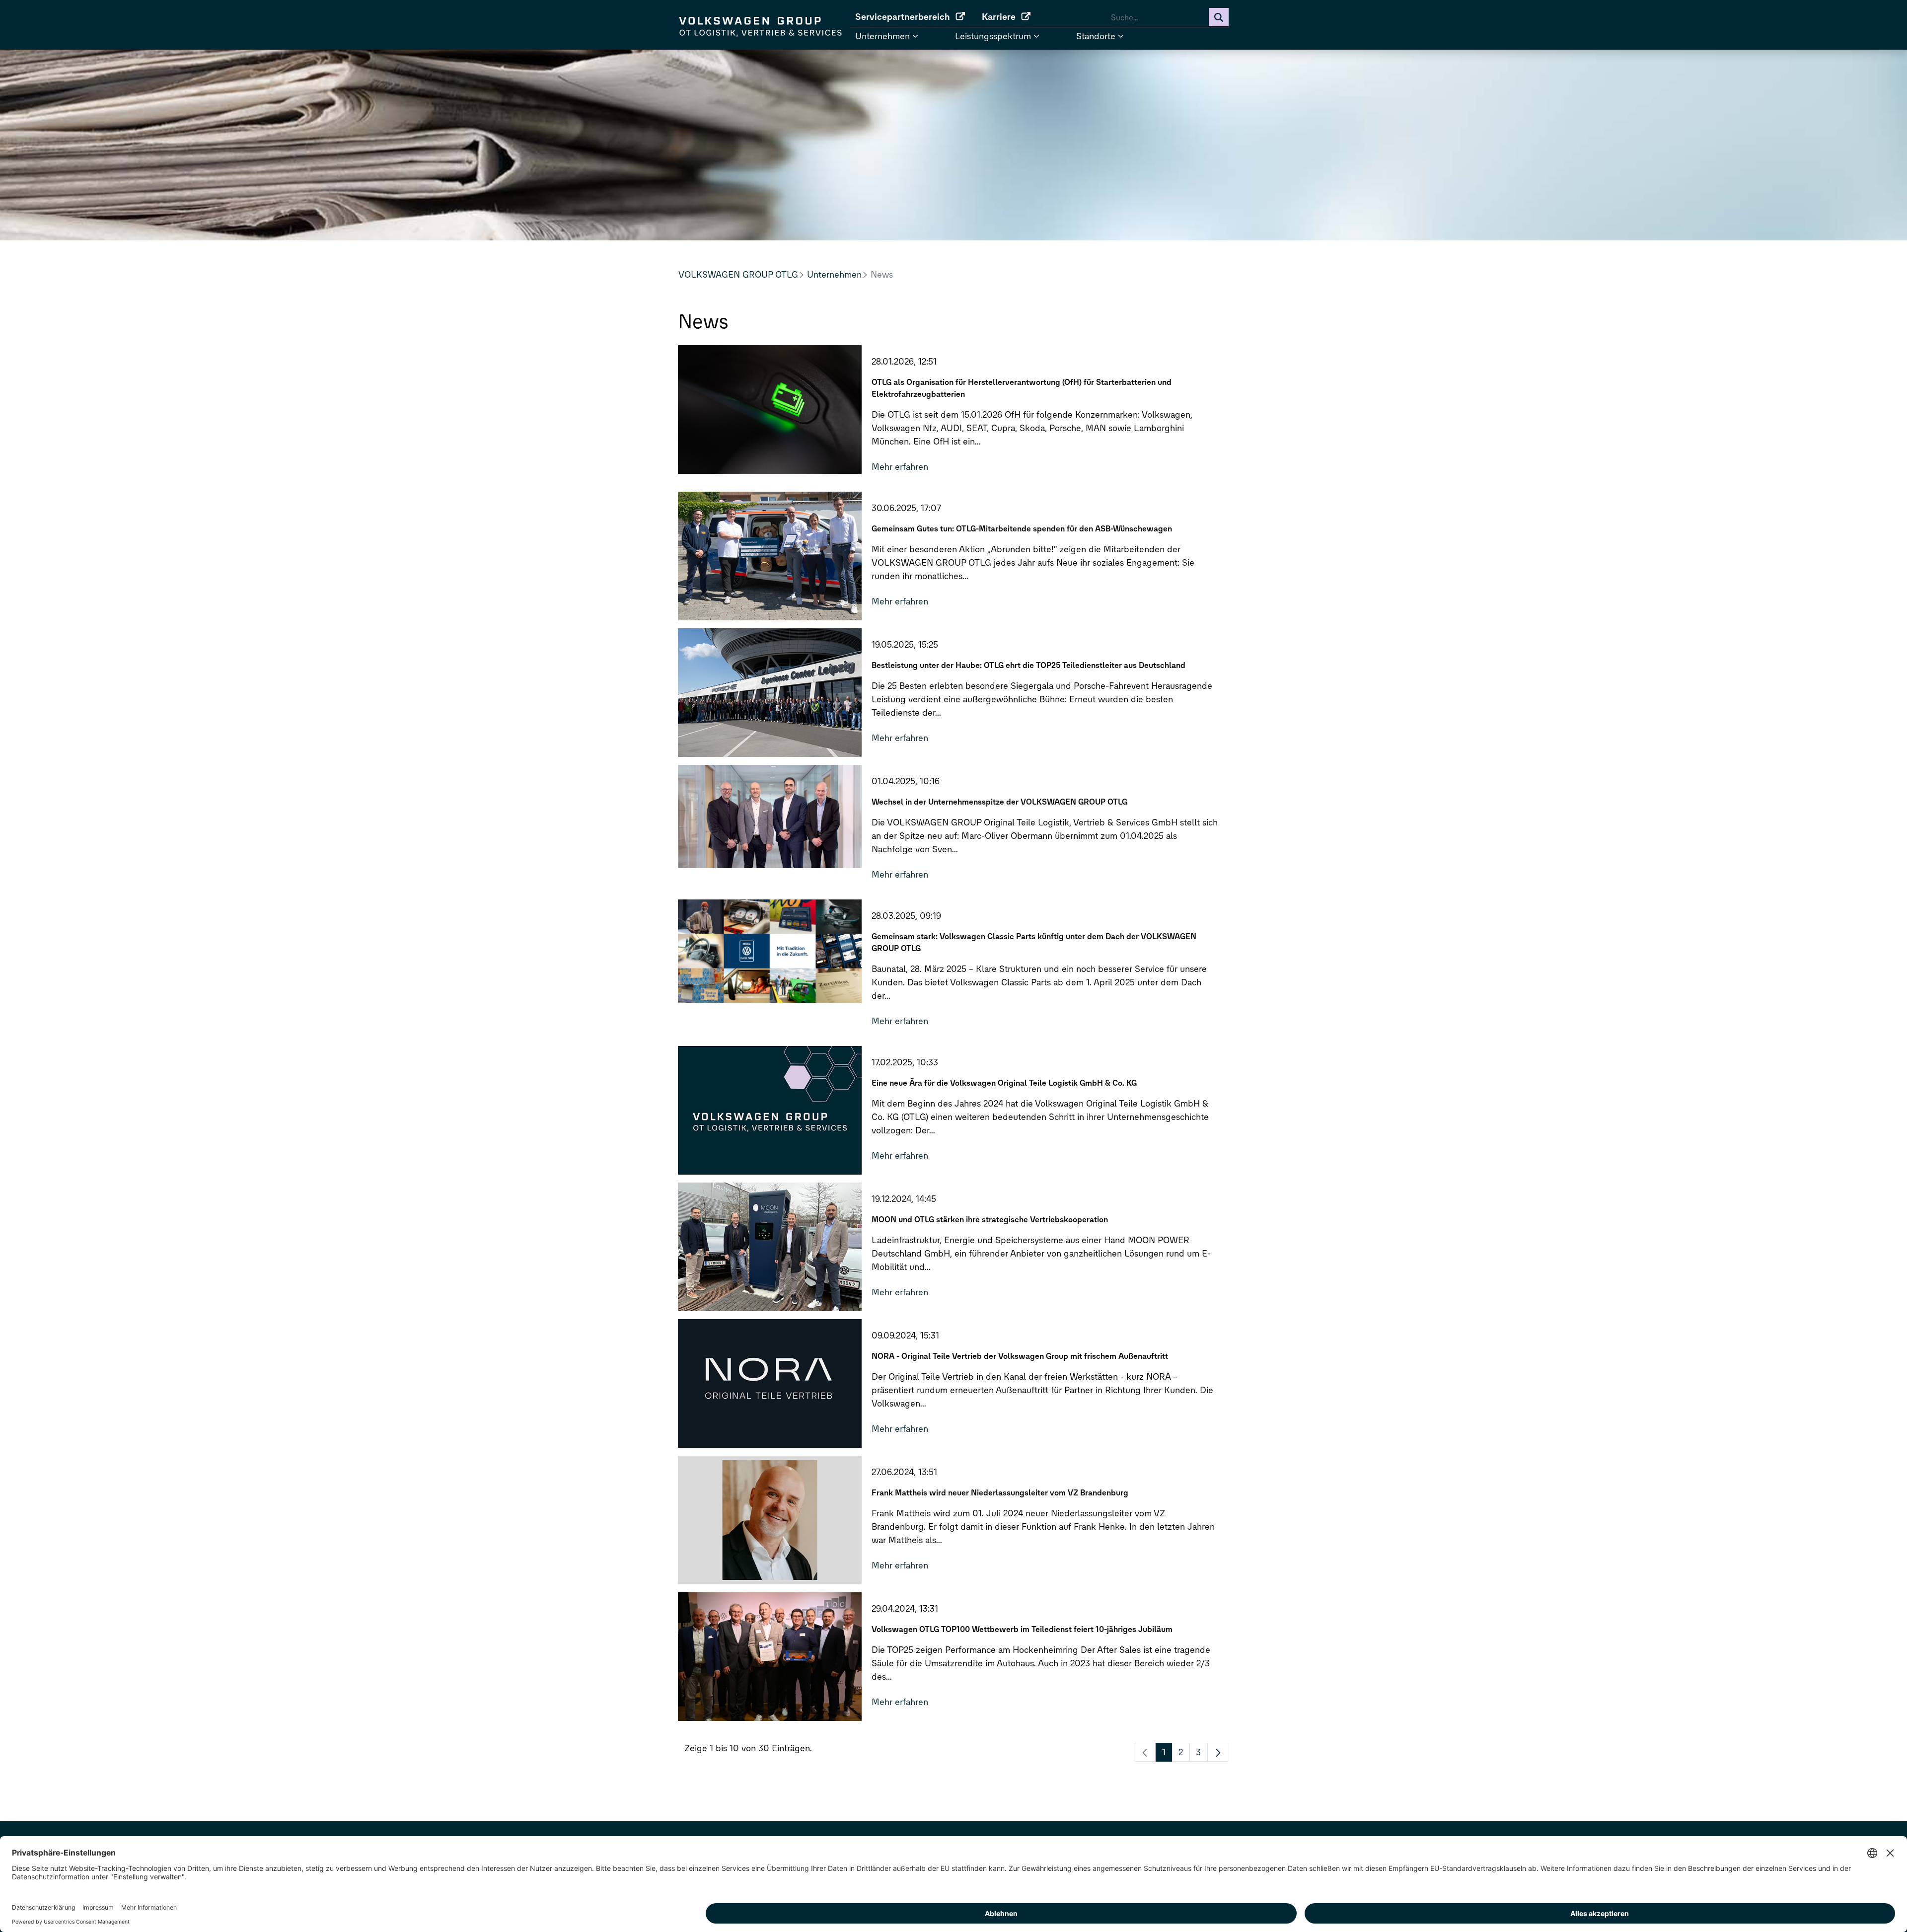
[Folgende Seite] (1218, 1752)
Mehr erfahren (900, 467)
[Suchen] (1219, 17)
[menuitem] (914, 17)
